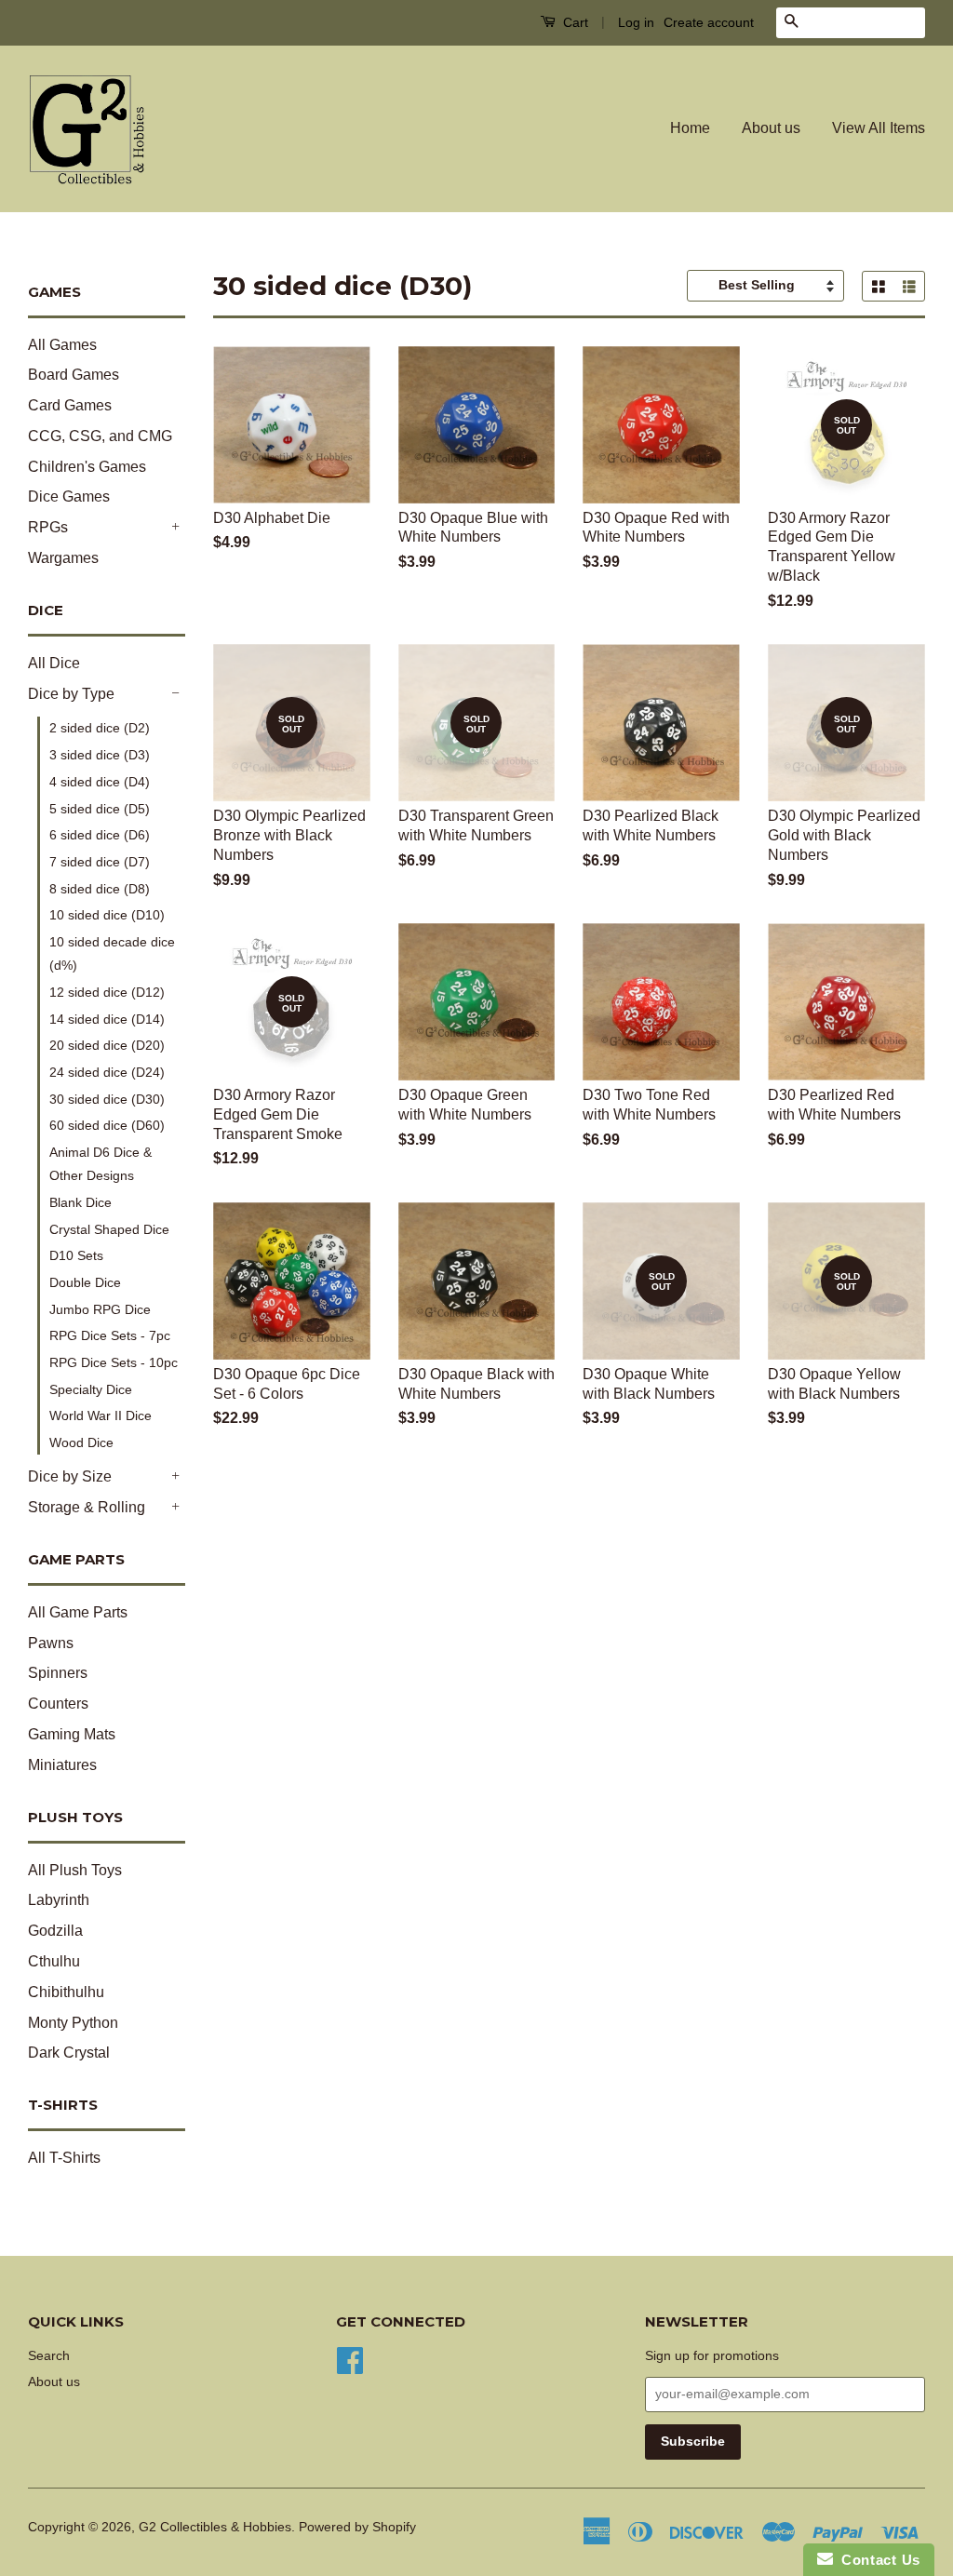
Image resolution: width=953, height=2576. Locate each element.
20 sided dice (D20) (107, 1045)
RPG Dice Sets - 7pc (110, 1335)
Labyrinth (59, 1900)
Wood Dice (81, 1442)
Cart (574, 22)
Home (690, 128)
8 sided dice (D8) (100, 889)
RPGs (48, 527)
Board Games (74, 375)
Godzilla (55, 1931)
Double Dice (85, 1282)
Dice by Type (71, 694)
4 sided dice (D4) (100, 782)
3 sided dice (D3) (100, 755)
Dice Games (69, 496)
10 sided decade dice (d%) (112, 953)
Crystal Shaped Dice (109, 1229)
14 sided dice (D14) (107, 1019)
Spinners (58, 1673)
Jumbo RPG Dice (100, 1309)
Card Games (70, 405)
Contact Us (877, 2560)
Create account (709, 22)
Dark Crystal (69, 2053)
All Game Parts (78, 1612)
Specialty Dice (91, 1389)
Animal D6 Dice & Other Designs (101, 1164)
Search (49, 2356)
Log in (636, 22)
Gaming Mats (72, 1734)
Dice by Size (70, 1476)
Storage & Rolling (87, 1507)
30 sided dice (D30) (107, 1099)
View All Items (879, 128)
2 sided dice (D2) (100, 728)
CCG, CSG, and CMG (100, 436)
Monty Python (73, 2023)
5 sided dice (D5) (100, 809)
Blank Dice (81, 1202)
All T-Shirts (64, 2158)
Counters (58, 1704)
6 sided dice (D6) (100, 835)
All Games (62, 345)
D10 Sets (76, 1255)
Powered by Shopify (357, 2527)
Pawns (51, 1643)
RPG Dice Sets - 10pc (114, 1362)
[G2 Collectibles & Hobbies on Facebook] (350, 2359)
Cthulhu (54, 1961)
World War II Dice (101, 1415)
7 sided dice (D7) (100, 862)
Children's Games (87, 467)
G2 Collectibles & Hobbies (215, 2527)
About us (771, 128)
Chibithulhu (66, 1992)
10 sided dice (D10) (107, 915)
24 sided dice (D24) (107, 1072)
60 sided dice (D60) (107, 1125)
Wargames (63, 558)
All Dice (54, 663)
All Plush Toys (75, 1870)
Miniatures (62, 1765)
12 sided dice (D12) (107, 992)
